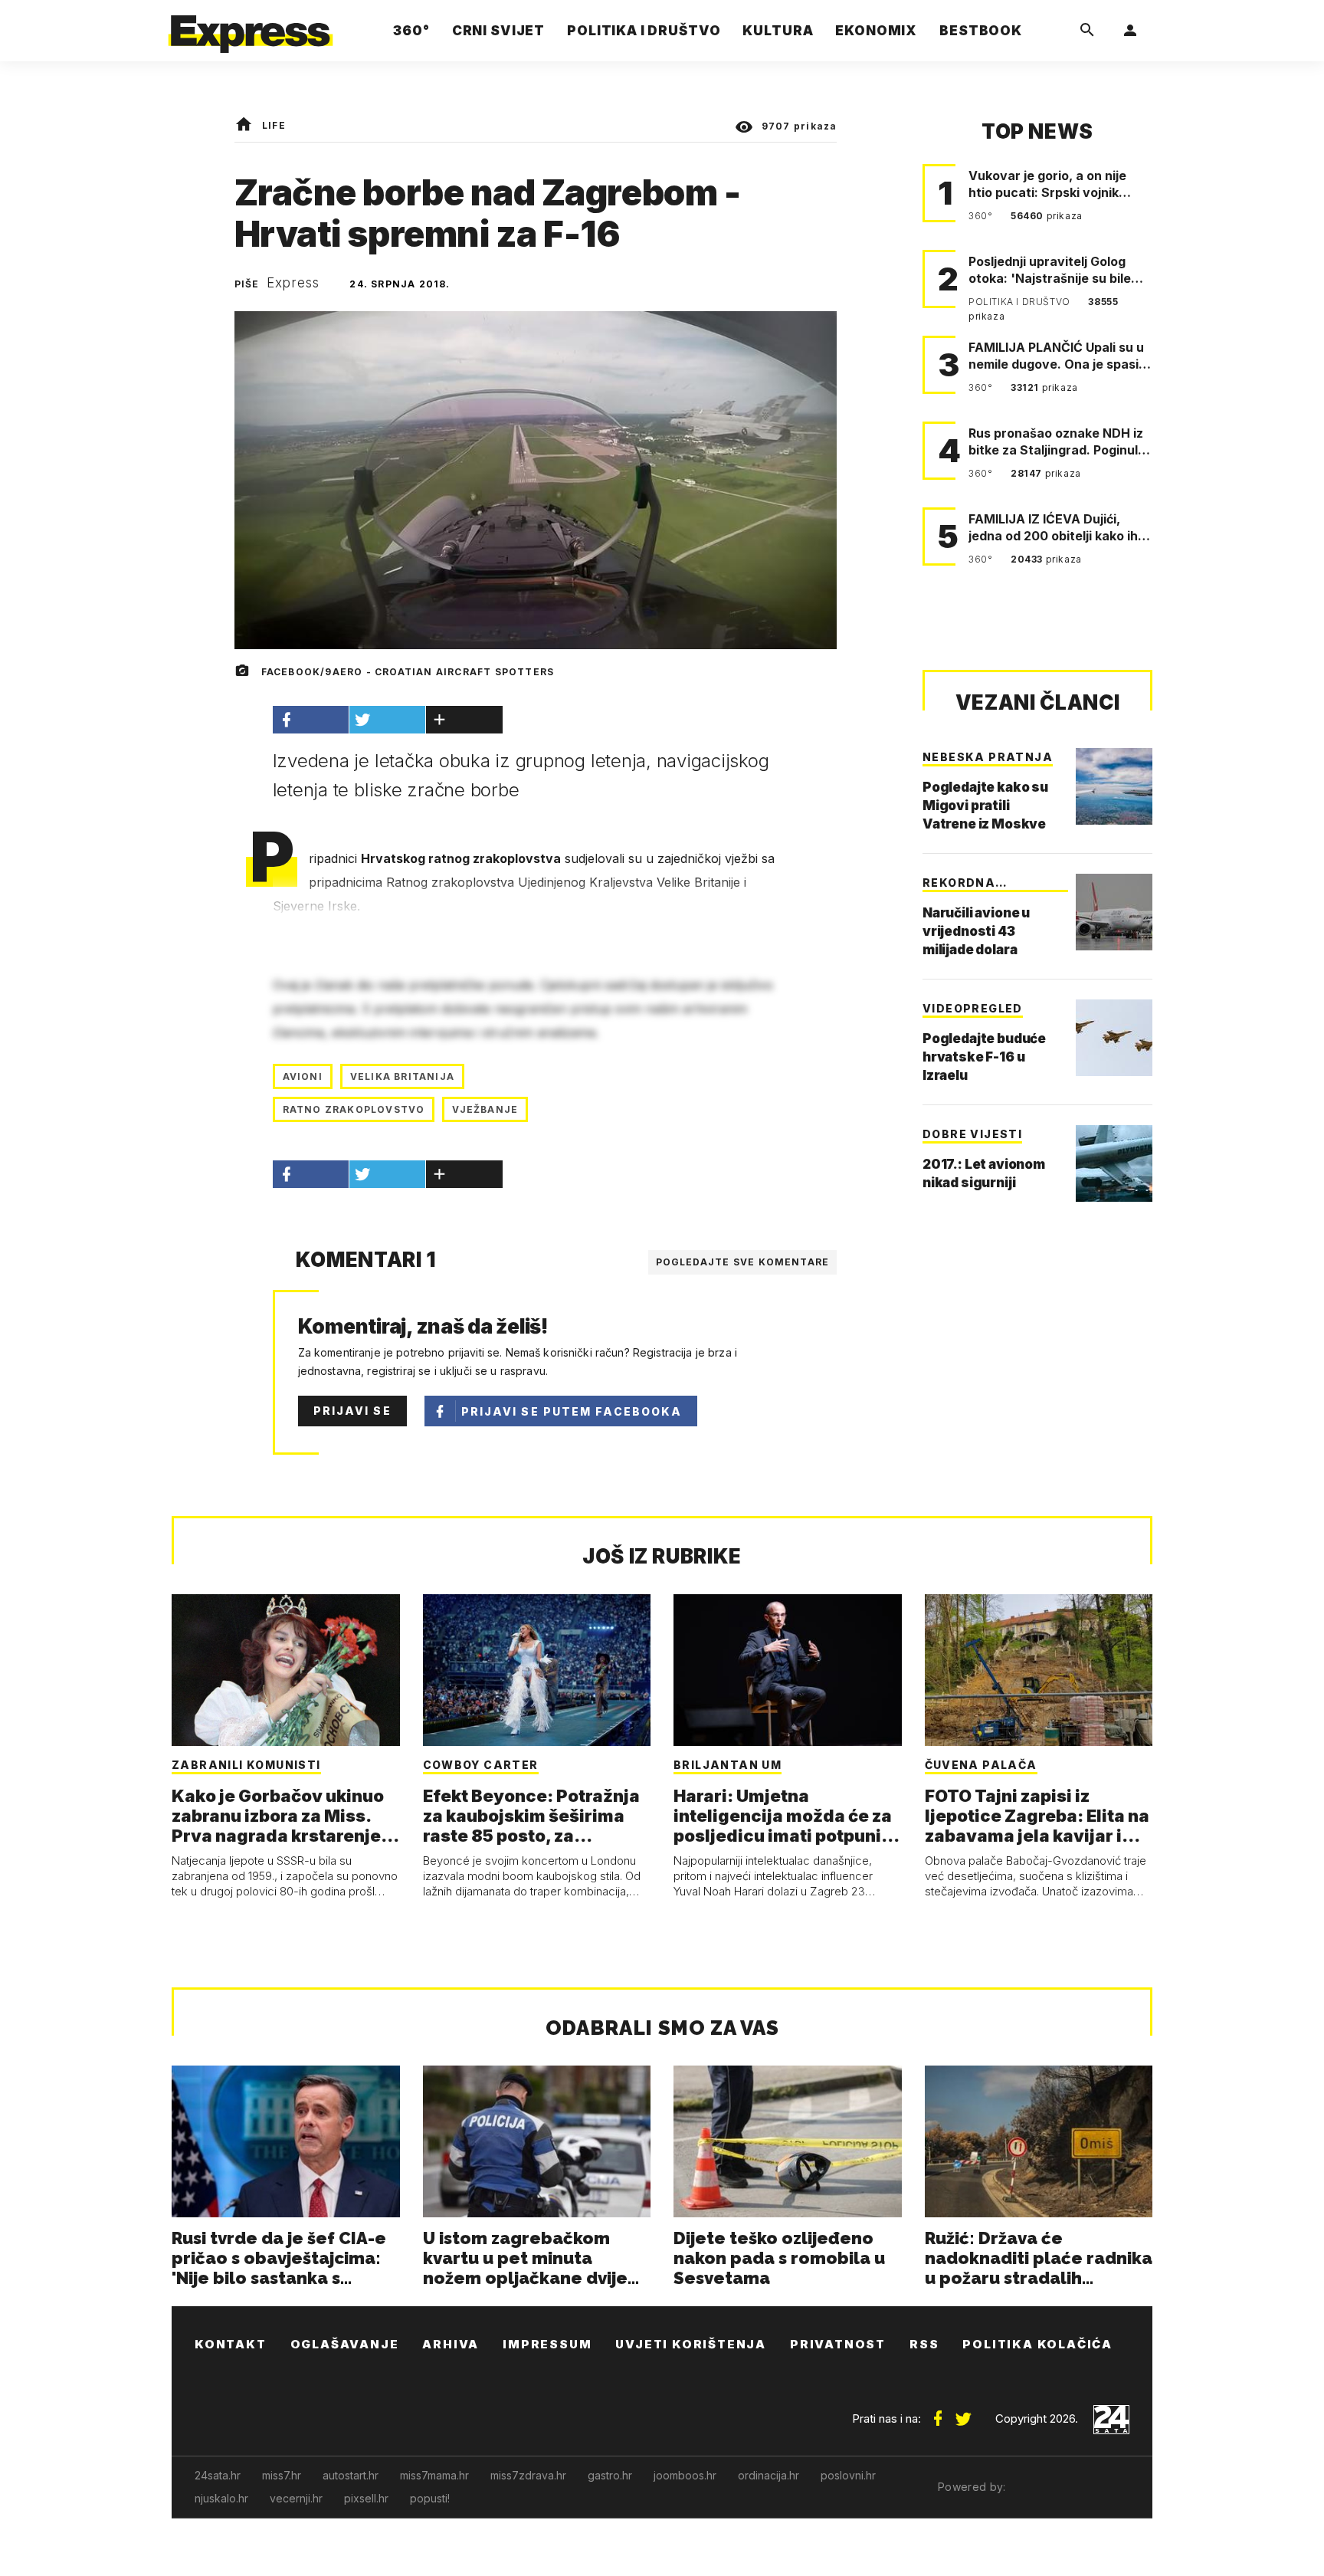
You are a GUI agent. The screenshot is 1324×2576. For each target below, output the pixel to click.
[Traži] (1087, 31)
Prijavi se (352, 1411)
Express (293, 283)
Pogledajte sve (743, 1262)
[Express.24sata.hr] (251, 26)
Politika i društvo (1021, 302)
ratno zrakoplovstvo (354, 1109)
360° (982, 216)
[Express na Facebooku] (938, 2413)
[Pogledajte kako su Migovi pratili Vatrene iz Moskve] (1114, 786)
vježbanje (485, 1109)
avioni (303, 1076)
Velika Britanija (402, 1076)
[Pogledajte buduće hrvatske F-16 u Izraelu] (1114, 1038)
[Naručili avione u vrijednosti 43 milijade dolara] (1114, 912)
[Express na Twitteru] (963, 2413)
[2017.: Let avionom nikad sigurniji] (1114, 1163)
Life (274, 125)
